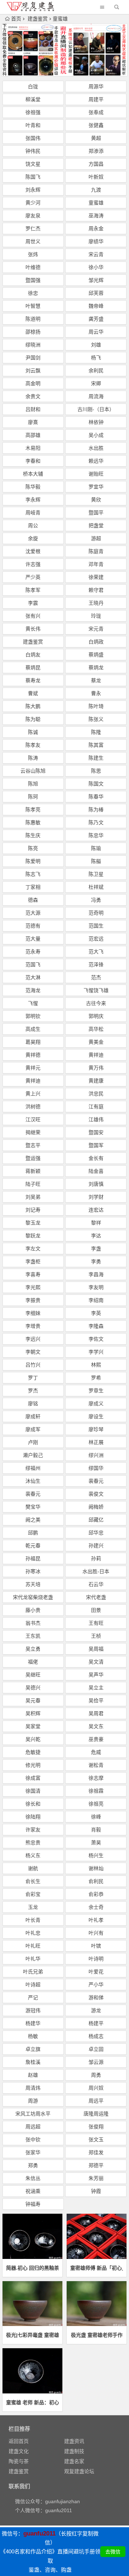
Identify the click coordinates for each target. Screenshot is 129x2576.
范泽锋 (96, 964)
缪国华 (96, 1468)
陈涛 (33, 758)
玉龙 (33, 1907)
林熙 (96, 1365)
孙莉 (96, 1558)
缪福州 (33, 1468)
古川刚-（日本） (96, 409)
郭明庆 (96, 1016)
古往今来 (96, 1003)
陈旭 (33, 784)
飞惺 (33, 1003)
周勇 (96, 2075)
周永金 (96, 228)
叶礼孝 (96, 1920)
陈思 (96, 771)
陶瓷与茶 (19, 2461)
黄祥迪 (96, 1055)
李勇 (96, 1261)
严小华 (96, 1985)
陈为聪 (33, 719)
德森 (33, 900)
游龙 (96, 2010)
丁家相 (33, 887)
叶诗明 (96, 1959)
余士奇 (96, 1907)
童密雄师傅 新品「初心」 (97, 2268)
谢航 (33, 1868)
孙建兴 (96, 1546)
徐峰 (96, 1817)
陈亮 (33, 848)
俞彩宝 (33, 1894)
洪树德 (33, 1107)
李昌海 (96, 1274)
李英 (96, 1313)
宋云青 (96, 254)
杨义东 (33, 1855)
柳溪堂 (33, 99)
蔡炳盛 (96, 655)
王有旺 (96, 1623)
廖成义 (96, 1403)
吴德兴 (33, 1688)
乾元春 (33, 1546)
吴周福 (96, 1649)
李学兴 (96, 1352)
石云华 (96, 1584)
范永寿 (33, 952)
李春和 (33, 461)
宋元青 (96, 629)
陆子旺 (33, 1184)
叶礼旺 (33, 1946)
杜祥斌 (96, 887)
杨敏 (33, 2036)
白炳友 (33, 655)
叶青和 (33, 125)
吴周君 (96, 1713)
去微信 (113, 2552)
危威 (96, 1752)
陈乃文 (96, 822)
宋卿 (96, 383)
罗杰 (33, 1391)
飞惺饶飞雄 (96, 990)
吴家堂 (33, 1726)
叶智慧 (33, 306)
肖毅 (96, 1830)
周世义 (33, 241)
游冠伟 (33, 2010)
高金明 (33, 383)
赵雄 (33, 2075)
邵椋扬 (33, 332)
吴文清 (96, 1662)
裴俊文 (96, 1494)
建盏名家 (74, 2461)
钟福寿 (33, 2204)
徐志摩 (96, 1778)
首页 (16, 19)
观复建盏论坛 (79, 2471)
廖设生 (96, 1416)
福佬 (33, 1662)
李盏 (96, 1249)
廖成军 (33, 1429)
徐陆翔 (33, 1817)
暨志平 (33, 1145)
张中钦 (33, 2139)
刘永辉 (33, 190)
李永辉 (33, 500)
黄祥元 (33, 1068)
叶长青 (33, 1920)
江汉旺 (33, 1119)
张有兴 (33, 616)
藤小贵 (33, 1610)
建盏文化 (19, 2451)
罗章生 (96, 1391)
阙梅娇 (96, 1507)
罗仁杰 (33, 228)
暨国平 (96, 513)
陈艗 (96, 861)
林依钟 (96, 422)
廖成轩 (33, 1416)
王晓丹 (96, 603)
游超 (96, 538)
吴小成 (96, 435)
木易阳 (33, 448)
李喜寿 (33, 1274)
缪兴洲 (96, 1455)
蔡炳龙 (96, 667)
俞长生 (33, 1881)
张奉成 (96, 112)
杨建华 (33, 2023)
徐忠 (33, 293)
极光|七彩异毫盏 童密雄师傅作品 (32, 2335)
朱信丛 (33, 2178)
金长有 (96, 1158)
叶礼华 (33, 1959)
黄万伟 (96, 1068)
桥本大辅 (33, 474)
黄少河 (33, 203)
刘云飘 (33, 371)
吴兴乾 (33, 1739)
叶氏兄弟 (33, 1972)
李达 (96, 1236)
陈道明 (33, 319)
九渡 (96, 190)
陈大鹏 (33, 706)
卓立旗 (33, 2049)
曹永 (96, 693)
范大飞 (96, 952)
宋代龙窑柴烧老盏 (33, 1597)
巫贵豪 (96, 1739)
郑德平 (96, 2165)
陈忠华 (96, 835)
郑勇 (33, 2165)
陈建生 (96, 758)
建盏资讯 (74, 2441)
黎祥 (96, 1223)
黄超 (96, 138)
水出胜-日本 (96, 1571)
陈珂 (33, 797)
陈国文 (96, 784)
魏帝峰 (96, 306)
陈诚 (33, 732)
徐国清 (33, 1791)
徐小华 (96, 267)
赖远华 (96, 461)
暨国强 (33, 280)
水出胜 (96, 448)
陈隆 (96, 732)
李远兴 (33, 1339)
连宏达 (96, 1210)
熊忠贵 (33, 1843)
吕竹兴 (33, 1365)
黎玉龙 (33, 1223)
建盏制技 (74, 2451)
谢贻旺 (96, 474)
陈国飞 (33, 177)
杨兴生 (96, 1855)
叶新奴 (96, 177)
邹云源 (96, 2062)
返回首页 (19, 2441)
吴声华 (96, 1675)
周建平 (96, 99)
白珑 (33, 86)
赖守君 (96, 590)
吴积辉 (33, 1713)
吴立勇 (33, 1649)
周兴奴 (96, 2088)
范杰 (96, 977)
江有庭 (96, 1107)
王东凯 (33, 1636)
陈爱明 (33, 861)
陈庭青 (96, 551)
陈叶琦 (96, 706)
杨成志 (96, 2036)
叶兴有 (96, 1933)
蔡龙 (96, 680)
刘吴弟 (33, 1197)
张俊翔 (96, 2127)
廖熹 (33, 422)
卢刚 (33, 1442)
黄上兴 (33, 1094)
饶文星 (33, 164)
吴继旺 (33, 1675)
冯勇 (96, 900)
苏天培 (33, 1584)
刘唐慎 (96, 1184)
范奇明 (96, 913)
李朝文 (33, 1352)
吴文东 (96, 1726)
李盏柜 (33, 1261)
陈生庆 (33, 835)
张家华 (33, 2152)
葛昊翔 (33, 1042)
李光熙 (33, 1287)
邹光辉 (96, 280)
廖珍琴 (96, 1429)
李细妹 (33, 1313)
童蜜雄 (96, 203)
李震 (33, 603)
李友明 (96, 1287)
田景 (96, 1610)
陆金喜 (96, 1171)
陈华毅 (33, 487)
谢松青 (96, 1765)
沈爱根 (33, 551)
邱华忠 (96, 1533)
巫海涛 (96, 216)
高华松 (96, 1029)
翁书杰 (33, 1623)
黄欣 (96, 500)
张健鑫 (96, 125)
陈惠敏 (33, 822)
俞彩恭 (96, 1894)
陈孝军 (33, 590)
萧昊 (96, 1843)
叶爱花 (96, 1972)
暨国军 (96, 1145)
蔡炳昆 (33, 667)
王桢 (96, 1636)
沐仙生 (33, 1481)
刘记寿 (33, 1210)
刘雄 (96, 345)
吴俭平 (96, 1700)
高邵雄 (33, 435)
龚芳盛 (96, 319)
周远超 (33, 2127)
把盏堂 (96, 525)
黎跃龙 (33, 1236)
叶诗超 (33, 1985)
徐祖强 (33, 112)
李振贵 (33, 1300)
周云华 (96, 332)
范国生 (96, 926)
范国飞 (33, 964)
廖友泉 (33, 216)
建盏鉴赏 (38, 19)
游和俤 (96, 1997)
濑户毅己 (33, 1455)
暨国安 (96, 1132)
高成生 (33, 1029)
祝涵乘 (33, 2191)
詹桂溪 (33, 2062)
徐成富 (33, 1778)
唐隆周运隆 (96, 2114)
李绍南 (96, 1300)
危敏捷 (33, 1752)
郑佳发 (96, 2152)
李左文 (33, 1249)
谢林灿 (96, 1868)
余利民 (96, 371)
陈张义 (96, 719)
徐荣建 (96, 577)
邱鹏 (33, 1533)
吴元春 (33, 1700)
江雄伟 (96, 1119)
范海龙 (33, 990)
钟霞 (96, 2191)
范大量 (33, 939)
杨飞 (96, 358)
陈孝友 (33, 745)
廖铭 (33, 1403)
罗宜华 (96, 487)
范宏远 (96, 939)
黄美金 (96, 1042)
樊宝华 (33, 1507)
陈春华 (96, 797)
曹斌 (33, 693)
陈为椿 (96, 810)
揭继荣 (33, 1132)
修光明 (33, 1765)
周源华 (96, 86)
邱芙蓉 (96, 293)
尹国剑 (33, 358)
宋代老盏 (96, 1597)
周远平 (96, 2101)
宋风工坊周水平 (33, 2114)
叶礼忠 (33, 1933)
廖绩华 (96, 241)
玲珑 (96, 616)
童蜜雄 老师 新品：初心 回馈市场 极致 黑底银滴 (32, 2402)
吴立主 (96, 1688)
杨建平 (96, 2023)
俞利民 (96, 1881)
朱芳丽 (96, 2178)
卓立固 (96, 2049)
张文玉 (96, 2139)
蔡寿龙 (33, 680)
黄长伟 (33, 629)
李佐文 (96, 1339)
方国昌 (96, 164)
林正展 (96, 1442)
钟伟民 (33, 151)
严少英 (33, 577)
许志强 (33, 564)
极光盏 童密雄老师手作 (97, 2335)
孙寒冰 (33, 1571)
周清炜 (33, 2088)
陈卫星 (96, 874)
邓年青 (96, 564)
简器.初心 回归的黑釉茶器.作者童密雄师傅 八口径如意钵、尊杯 (32, 2268)
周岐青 (33, 513)
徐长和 (33, 1804)
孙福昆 (33, 1558)
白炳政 (96, 642)
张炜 (33, 254)
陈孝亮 (33, 810)
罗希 (96, 1378)
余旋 (33, 538)
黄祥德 (33, 1055)
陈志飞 (33, 874)
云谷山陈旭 (33, 771)
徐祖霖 (96, 1791)
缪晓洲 (33, 345)
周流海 (96, 396)
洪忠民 (96, 1094)
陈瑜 (96, 848)
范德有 (33, 926)
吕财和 (33, 409)
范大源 (33, 913)
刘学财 (96, 1197)
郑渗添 (96, 151)
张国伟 (33, 138)
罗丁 (33, 1378)
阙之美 (33, 1520)
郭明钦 (33, 1016)
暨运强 (33, 1158)
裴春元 (96, 1481)
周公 (33, 525)
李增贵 (33, 1326)
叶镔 (96, 1946)
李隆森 (96, 1326)
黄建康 (96, 1081)
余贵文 (33, 396)
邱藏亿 (96, 1520)
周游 (33, 2101)
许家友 (33, 1830)
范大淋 (33, 977)
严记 (33, 1997)
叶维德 (33, 267)
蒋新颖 (33, 1171)
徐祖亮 (96, 1804)
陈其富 (96, 745)
